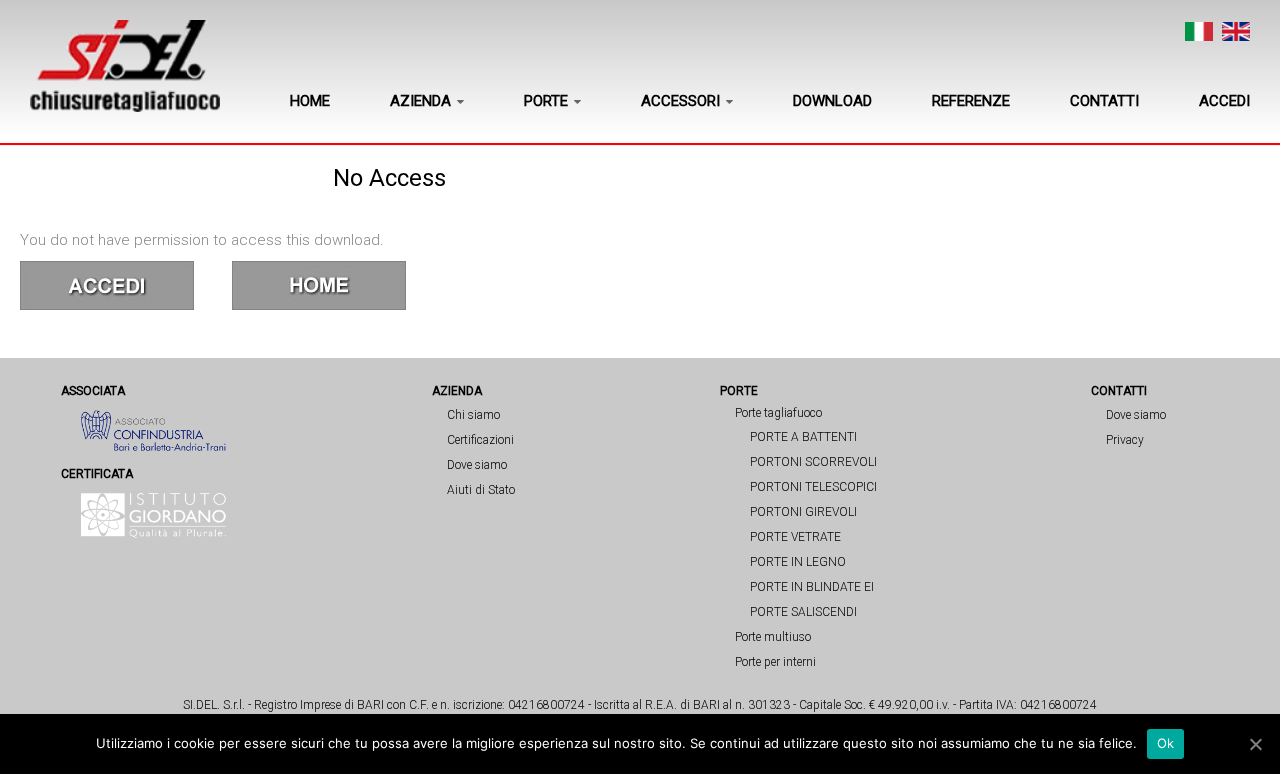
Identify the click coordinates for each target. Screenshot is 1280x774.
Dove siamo (477, 465)
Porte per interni (775, 662)
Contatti (1104, 101)
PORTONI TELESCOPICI (813, 487)
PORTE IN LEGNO (798, 562)
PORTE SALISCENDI (803, 612)
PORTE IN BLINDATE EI (812, 587)
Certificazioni (480, 440)
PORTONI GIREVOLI (803, 512)
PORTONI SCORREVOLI (813, 462)
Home (310, 101)
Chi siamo (473, 415)
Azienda (420, 101)
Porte (546, 101)
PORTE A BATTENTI (803, 437)
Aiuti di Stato (481, 490)
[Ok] (1255, 744)
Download (832, 101)
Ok (1166, 743)
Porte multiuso (773, 637)
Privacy (1125, 440)
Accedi (1224, 101)
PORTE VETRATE (795, 537)
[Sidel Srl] (125, 66)
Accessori (680, 101)
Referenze (971, 101)
